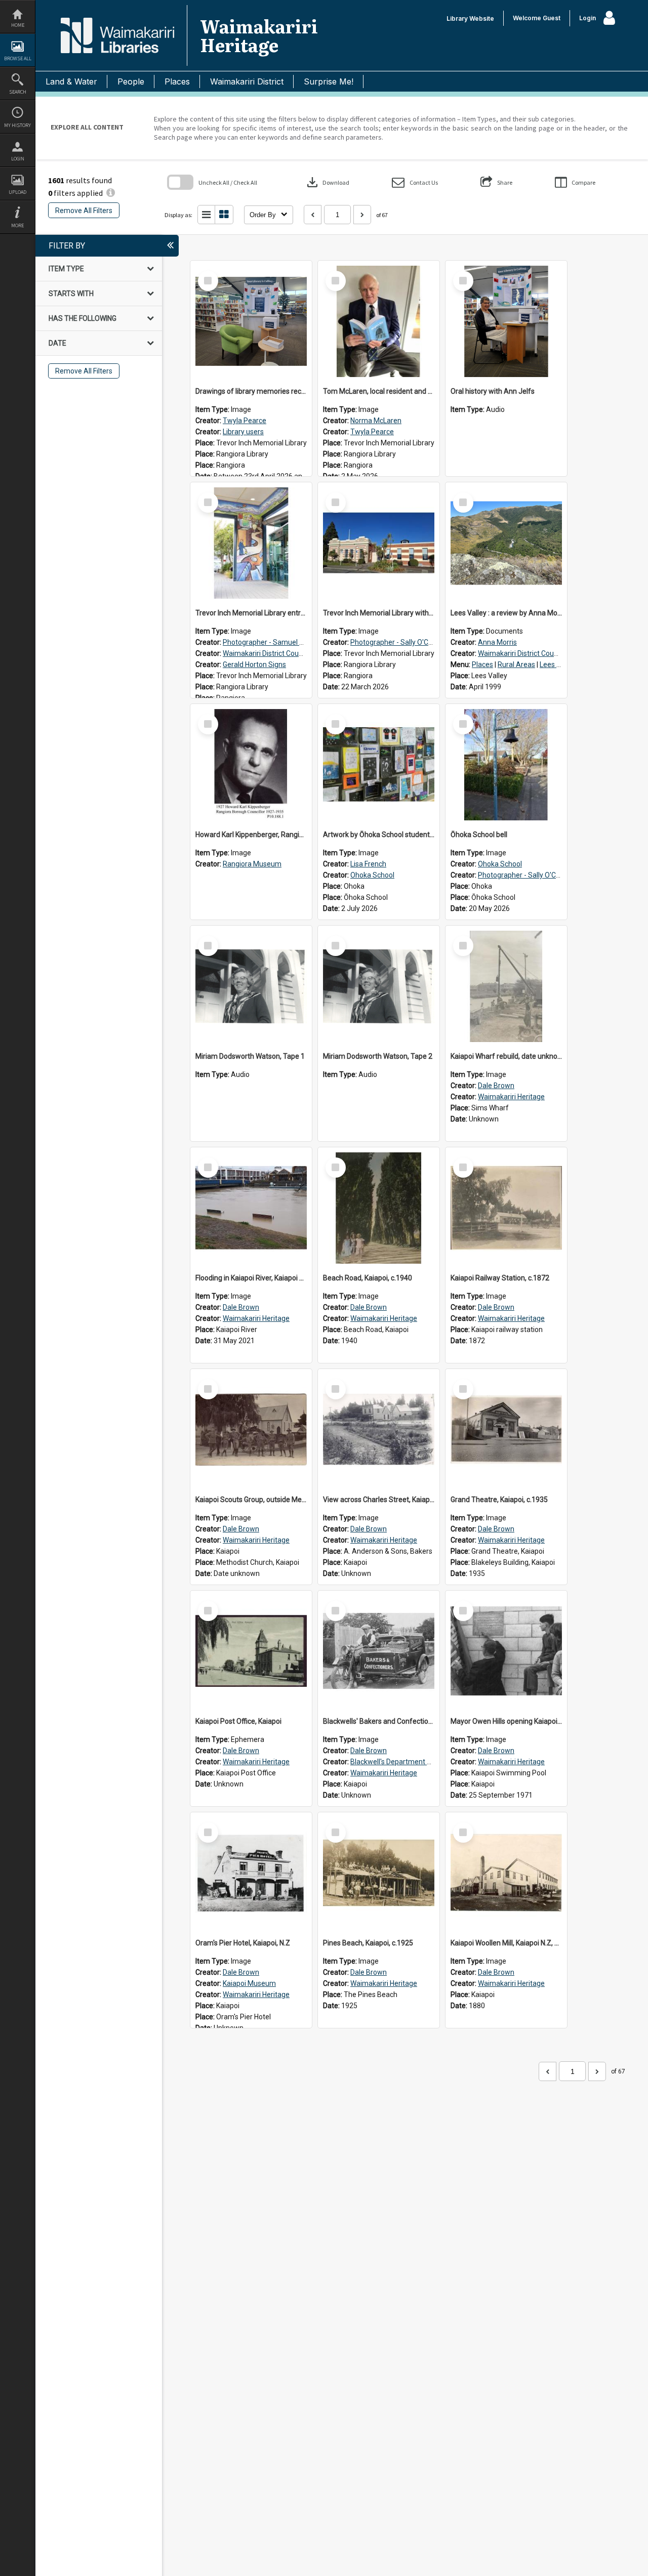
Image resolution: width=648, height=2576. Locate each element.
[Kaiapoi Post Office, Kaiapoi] (251, 1651)
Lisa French (368, 864)
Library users (243, 432)
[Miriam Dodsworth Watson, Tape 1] (251, 986)
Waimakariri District (247, 81)
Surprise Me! (329, 81)
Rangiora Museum (252, 864)
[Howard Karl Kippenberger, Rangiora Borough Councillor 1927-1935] (251, 765)
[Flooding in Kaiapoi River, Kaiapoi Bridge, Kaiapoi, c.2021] (251, 1208)
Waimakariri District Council (266, 653)
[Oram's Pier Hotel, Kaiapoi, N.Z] (251, 1873)
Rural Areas (516, 664)
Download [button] (327, 182)
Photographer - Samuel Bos (267, 642)
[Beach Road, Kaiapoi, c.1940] (379, 1208)
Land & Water (71, 81)
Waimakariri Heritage (511, 1097)
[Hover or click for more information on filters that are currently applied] (111, 193)
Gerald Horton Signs (254, 664)
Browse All (18, 58)
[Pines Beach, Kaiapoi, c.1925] (379, 1873)
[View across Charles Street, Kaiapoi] (379, 1430)
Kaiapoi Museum (249, 1983)
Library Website (470, 18)
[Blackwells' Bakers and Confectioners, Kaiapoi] (379, 1651)
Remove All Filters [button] (84, 211)
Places (177, 81)
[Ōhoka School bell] (506, 765)
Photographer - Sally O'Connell (399, 642)
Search (18, 92)
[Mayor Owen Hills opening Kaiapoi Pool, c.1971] (506, 1651)
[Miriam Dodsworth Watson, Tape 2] (379, 986)
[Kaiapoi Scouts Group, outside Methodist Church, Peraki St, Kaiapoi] (251, 1430)
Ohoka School (372, 875)
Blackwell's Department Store (397, 1762)
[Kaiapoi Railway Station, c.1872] (506, 1208)
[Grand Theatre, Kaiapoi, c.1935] (506, 1430)
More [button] (17, 225)
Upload (17, 192)
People (131, 81)
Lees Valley (558, 664)
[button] (415, 182)
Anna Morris (497, 642)
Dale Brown (496, 1086)
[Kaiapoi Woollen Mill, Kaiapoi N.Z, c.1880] (506, 1873)
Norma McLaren (376, 421)
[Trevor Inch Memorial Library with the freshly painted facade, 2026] (379, 543)
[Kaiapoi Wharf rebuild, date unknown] (506, 986)
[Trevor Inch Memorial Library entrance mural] (251, 543)
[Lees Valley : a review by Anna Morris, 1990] (506, 543)
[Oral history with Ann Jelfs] (506, 321)
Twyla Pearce (245, 421)
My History (17, 125)
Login (18, 159)
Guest (552, 18)
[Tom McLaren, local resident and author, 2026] (379, 321)
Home (18, 25)
